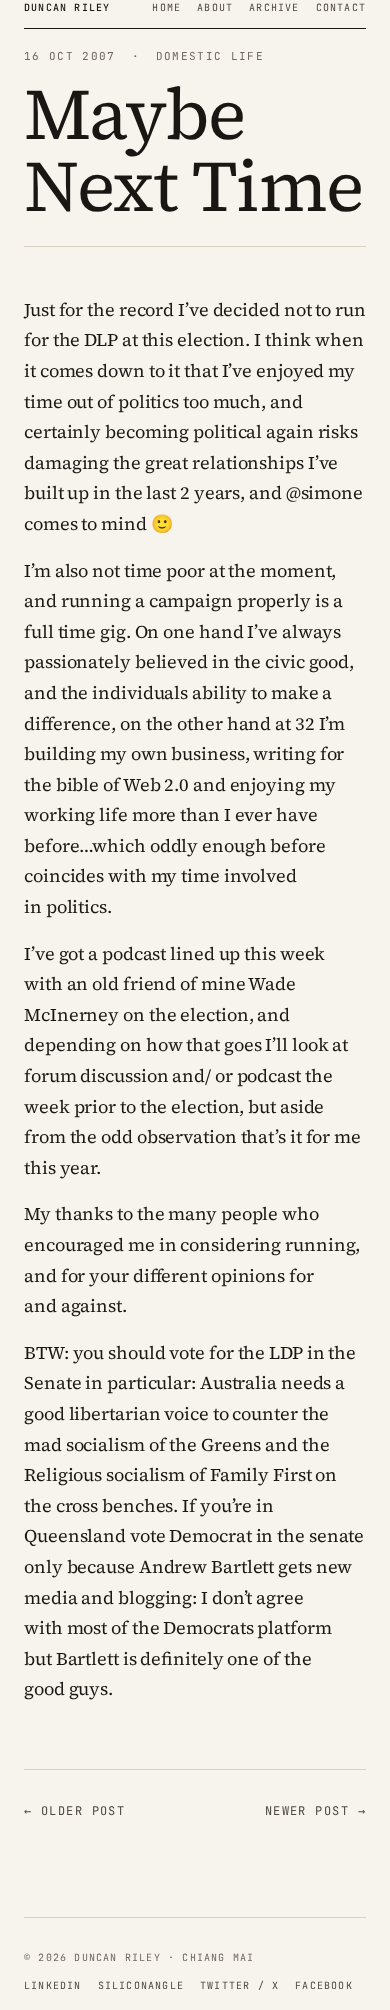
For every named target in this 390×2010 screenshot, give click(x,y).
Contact (341, 7)
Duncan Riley (67, 7)
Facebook (324, 1985)
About (215, 7)
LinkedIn (53, 1985)
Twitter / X (239, 1985)
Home (166, 7)
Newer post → (315, 1811)
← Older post (74, 1811)
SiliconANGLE (141, 1985)
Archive (274, 7)
